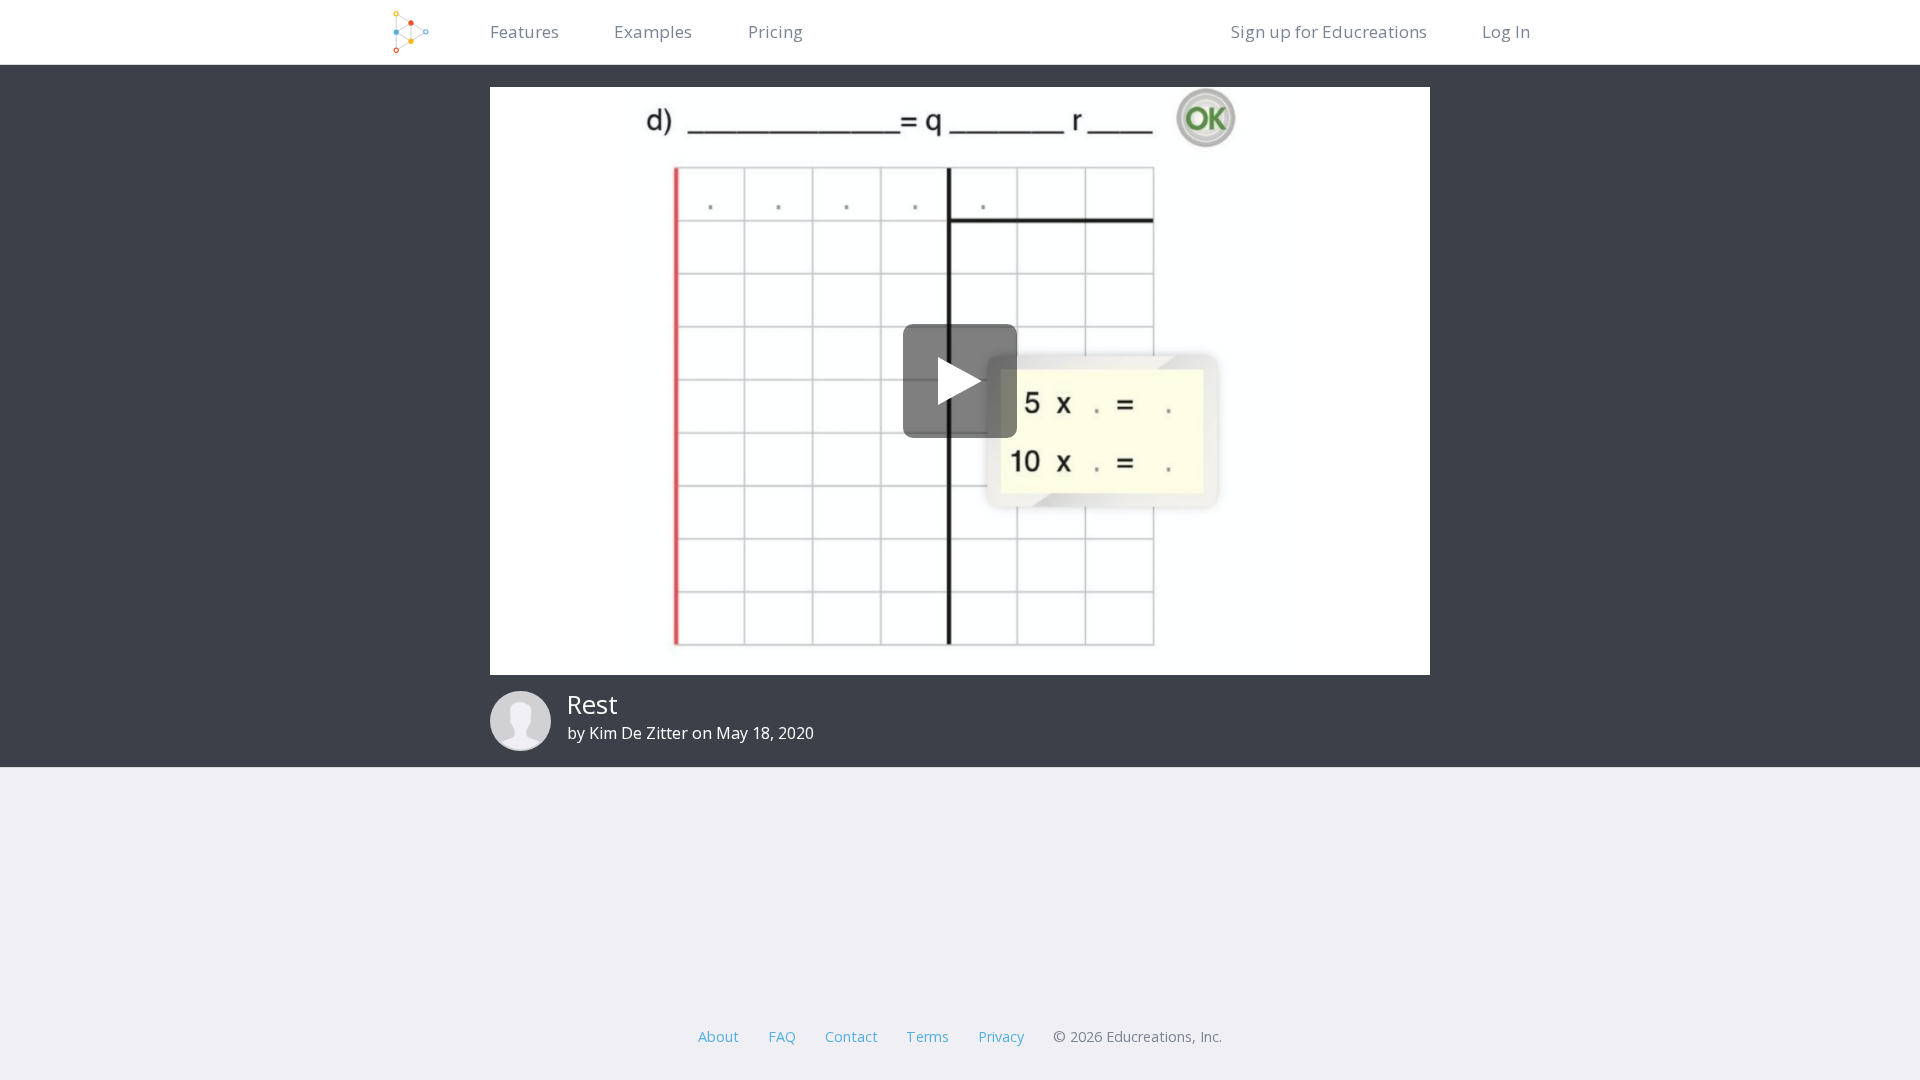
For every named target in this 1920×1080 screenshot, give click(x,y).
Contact (851, 1036)
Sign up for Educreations (1329, 31)
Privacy (1001, 1036)
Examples (653, 31)
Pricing (775, 31)
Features (524, 31)
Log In (1506, 31)
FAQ (782, 1036)
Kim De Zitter (638, 733)
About (718, 1036)
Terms (927, 1036)
